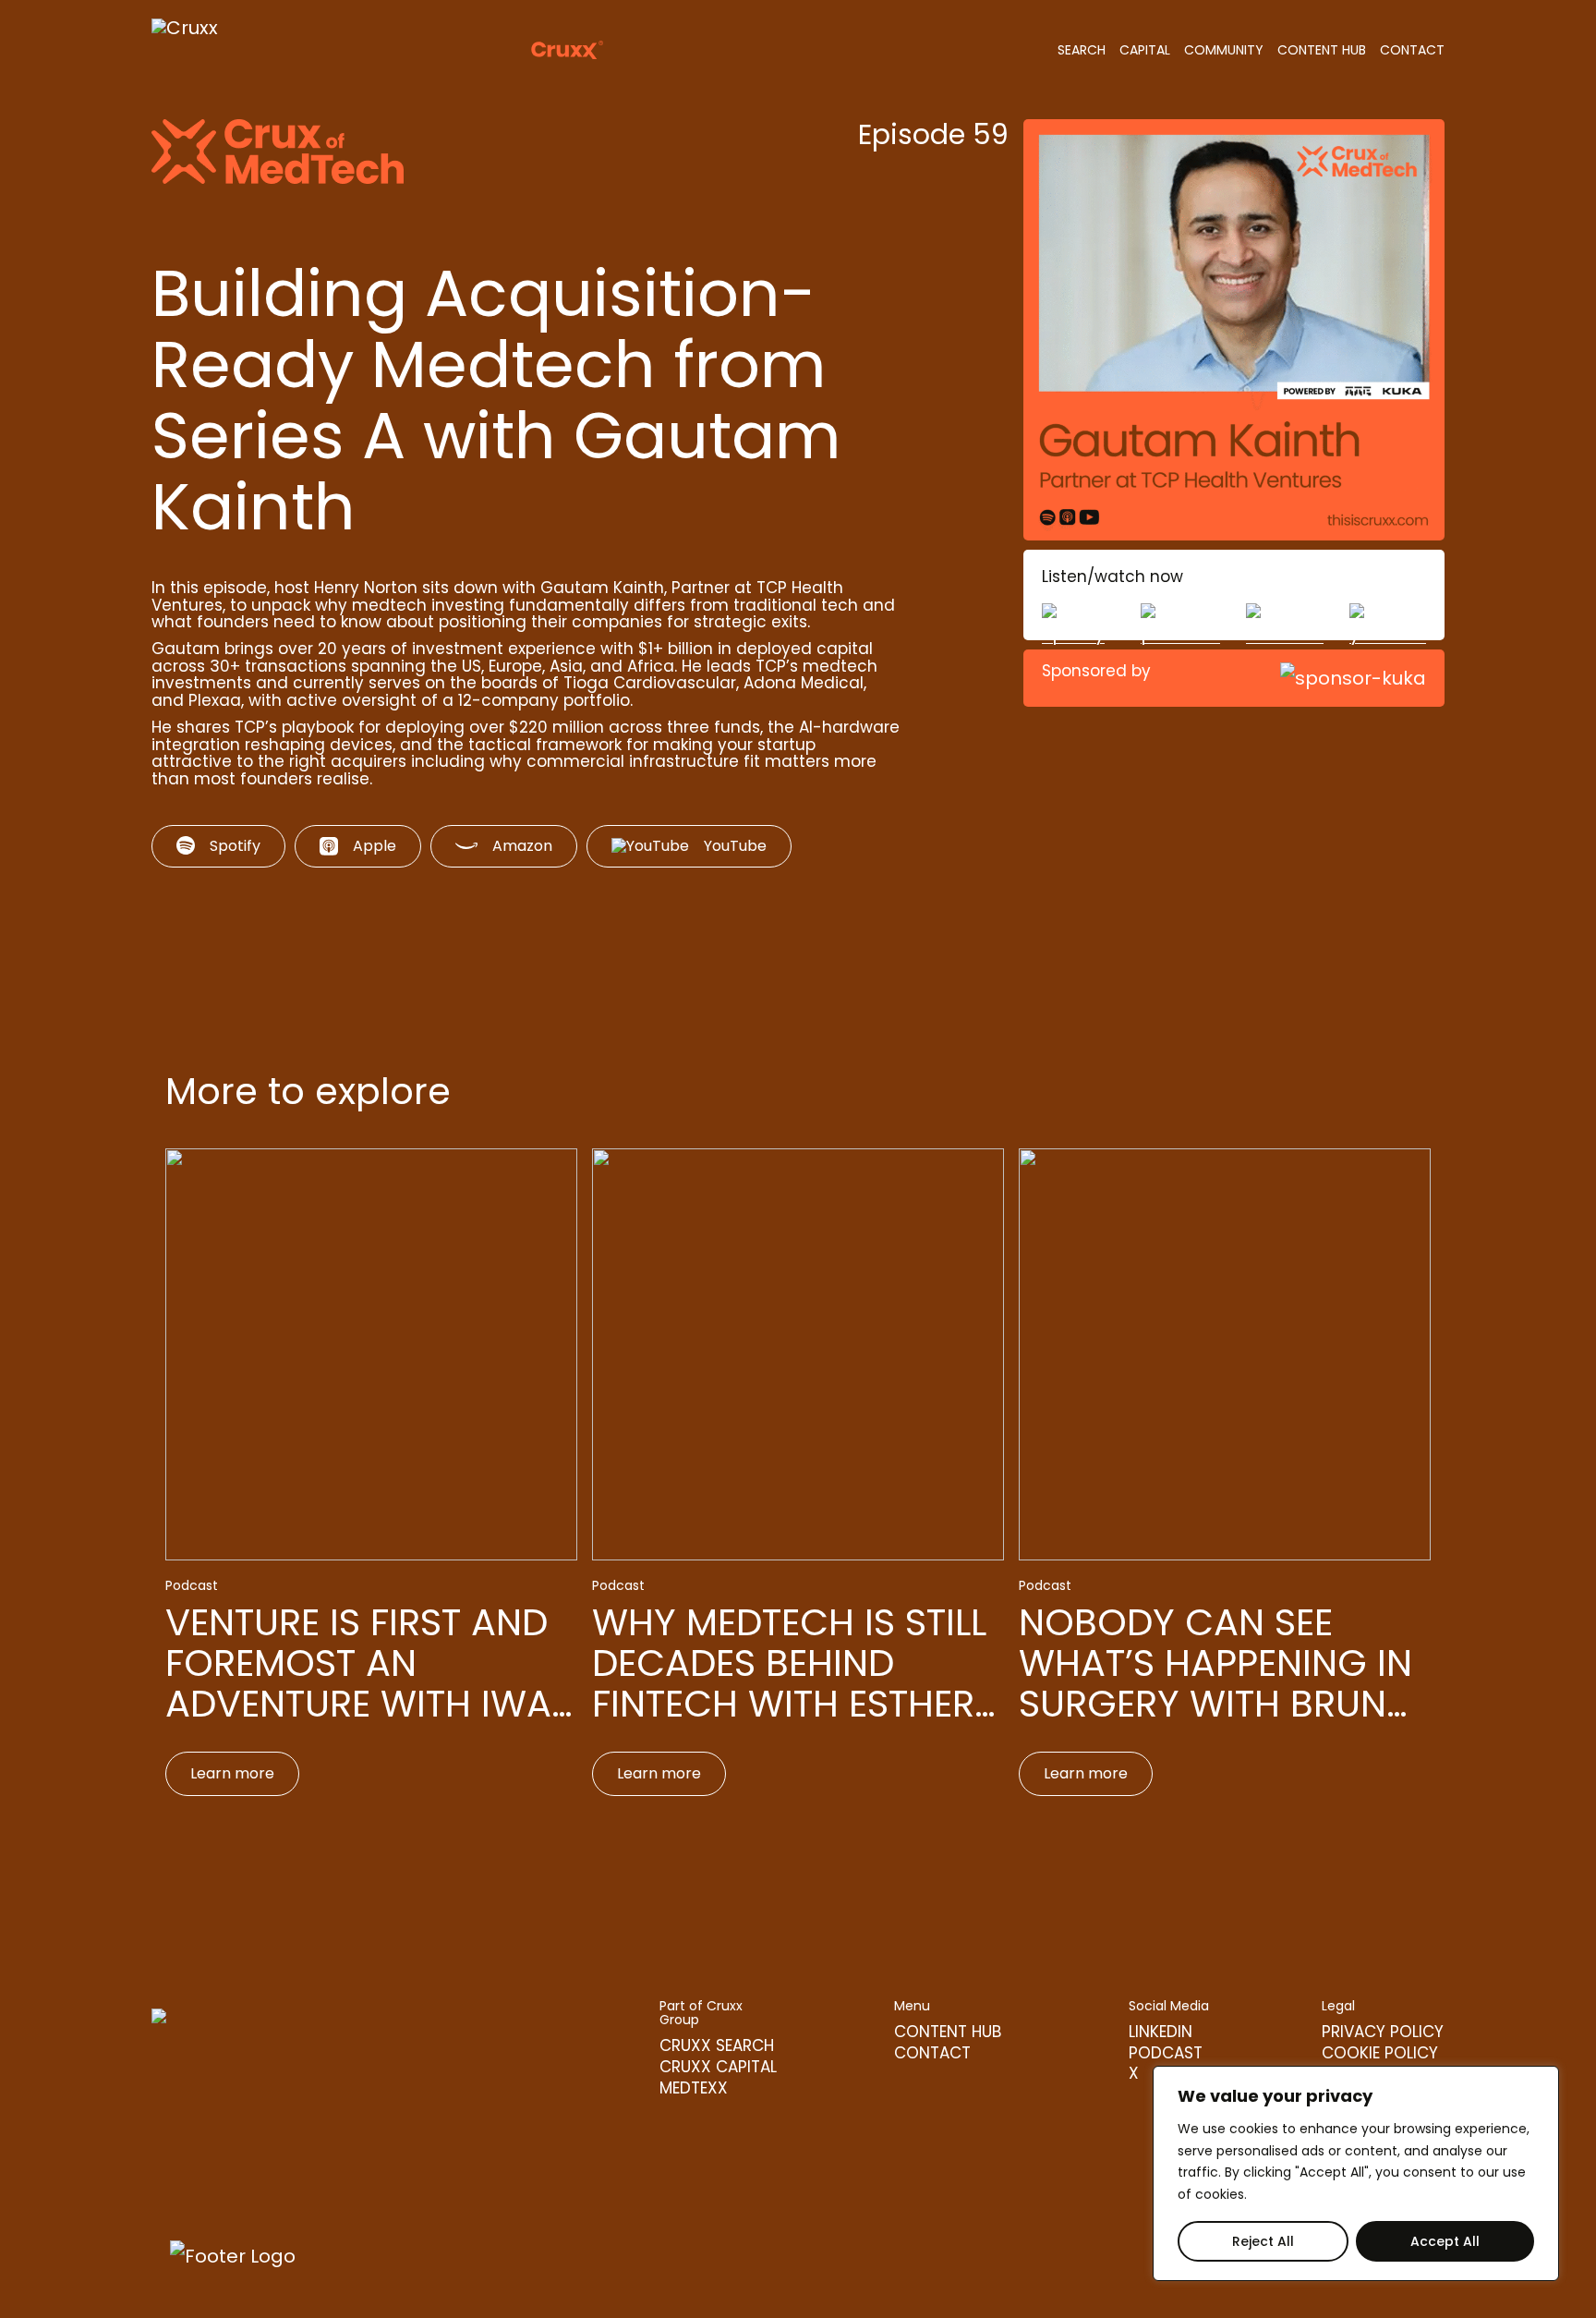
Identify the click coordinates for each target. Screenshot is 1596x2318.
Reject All (1263, 2241)
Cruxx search (717, 2047)
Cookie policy (1380, 2054)
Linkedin (1161, 2033)
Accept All (1445, 2241)
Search (1082, 50)
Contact (1412, 50)
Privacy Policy (1383, 2033)
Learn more (232, 1773)
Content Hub (1322, 50)
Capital (1145, 50)
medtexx (694, 2089)
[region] (1356, 2173)
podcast (1166, 2054)
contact (932, 2054)
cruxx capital (718, 2068)
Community (1224, 50)
